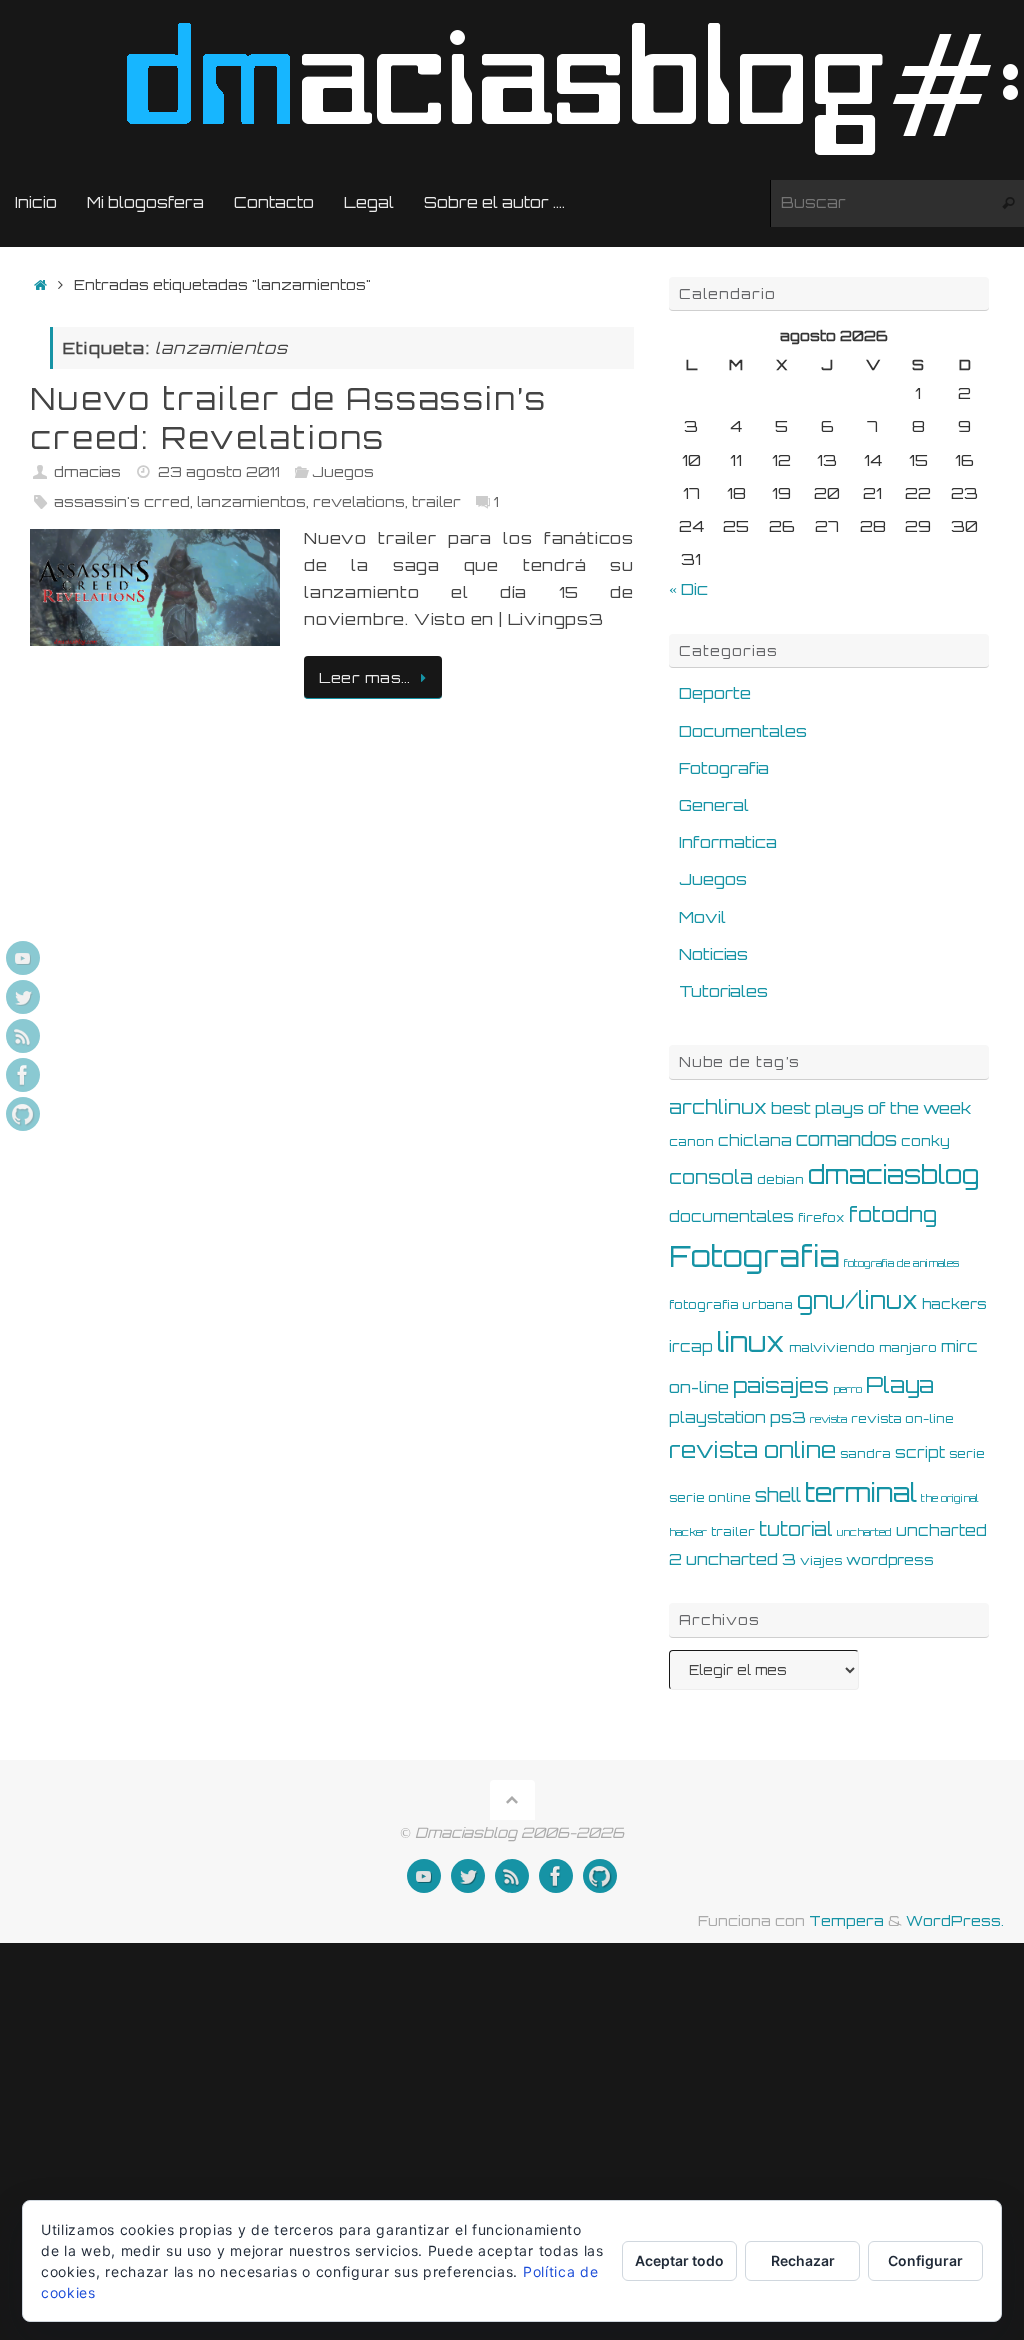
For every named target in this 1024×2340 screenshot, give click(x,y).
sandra (865, 1453)
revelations (359, 501)
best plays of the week (871, 1108)
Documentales (743, 731)
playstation (717, 1417)
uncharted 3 (741, 1559)
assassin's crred (122, 501)
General (714, 805)
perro (847, 1389)
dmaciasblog (893, 1174)
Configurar (925, 2260)
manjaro (908, 1347)
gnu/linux (857, 1300)
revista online (752, 1449)
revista (828, 1419)
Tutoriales (723, 991)
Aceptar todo (679, 2260)
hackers (954, 1303)
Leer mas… (365, 677)
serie (967, 1453)
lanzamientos (251, 501)
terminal (861, 1492)
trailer (436, 501)
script (920, 1452)
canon (691, 1141)
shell (778, 1495)
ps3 (788, 1417)
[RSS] (23, 1036)
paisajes (781, 1385)
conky (925, 1140)
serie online (710, 1497)
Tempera (846, 1920)
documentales (731, 1216)
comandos (846, 1139)
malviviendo (832, 1347)
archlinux (718, 1107)
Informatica (728, 842)
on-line (699, 1387)
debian (780, 1179)
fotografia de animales (901, 1263)
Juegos (343, 471)
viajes (821, 1560)
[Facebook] (23, 1075)
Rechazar (803, 2260)
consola (711, 1177)
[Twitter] (23, 997)
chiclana (755, 1140)
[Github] (23, 1114)
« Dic (688, 589)
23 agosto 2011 (219, 471)
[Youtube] (23, 958)
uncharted (864, 1532)
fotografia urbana (731, 1304)
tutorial (796, 1529)
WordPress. (955, 1920)
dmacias (87, 471)
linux (751, 1342)
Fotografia (724, 768)
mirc (959, 1346)
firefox (821, 1217)
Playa (900, 1384)
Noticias (713, 954)
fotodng (893, 1214)
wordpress (890, 1559)
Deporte (715, 693)
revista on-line (902, 1418)
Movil (702, 917)
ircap (691, 1346)
